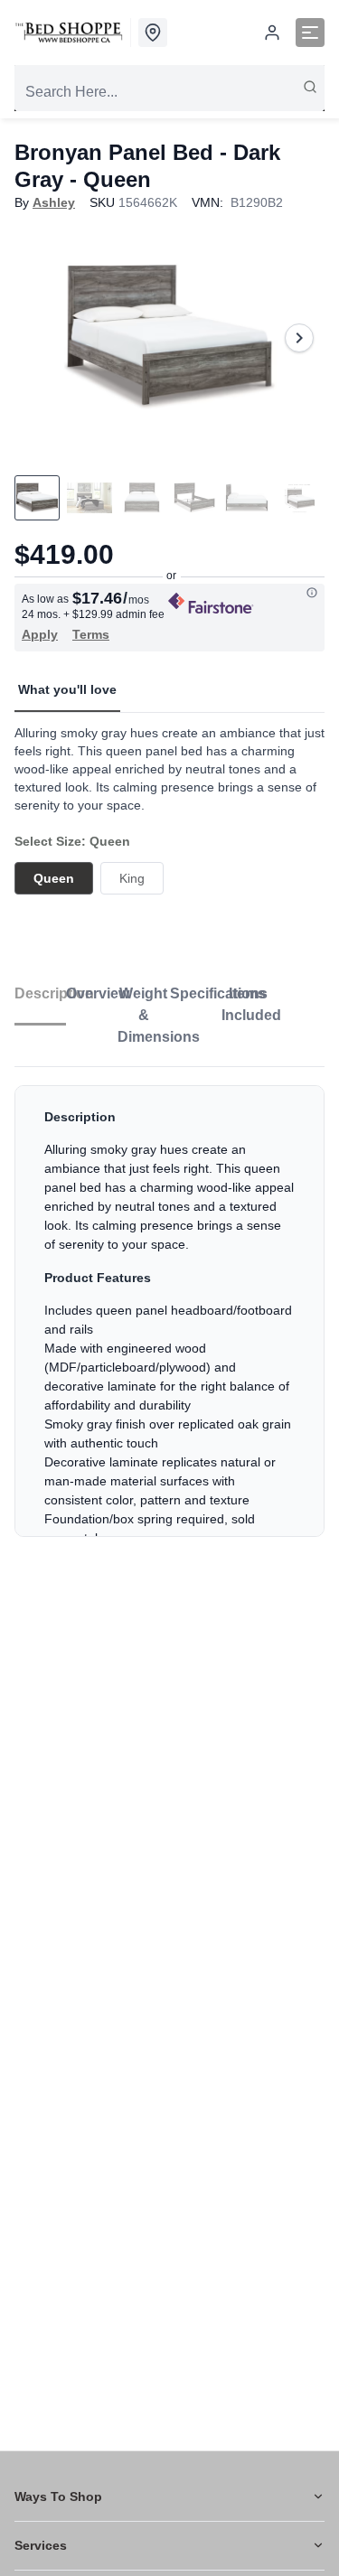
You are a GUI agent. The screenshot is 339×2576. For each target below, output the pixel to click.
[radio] (54, 878)
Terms (91, 634)
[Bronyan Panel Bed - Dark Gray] (169, 337)
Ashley (54, 202)
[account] (272, 33)
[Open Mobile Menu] (310, 33)
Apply (40, 634)
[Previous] (40, 338)
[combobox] (169, 92)
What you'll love (67, 689)
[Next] (299, 338)
